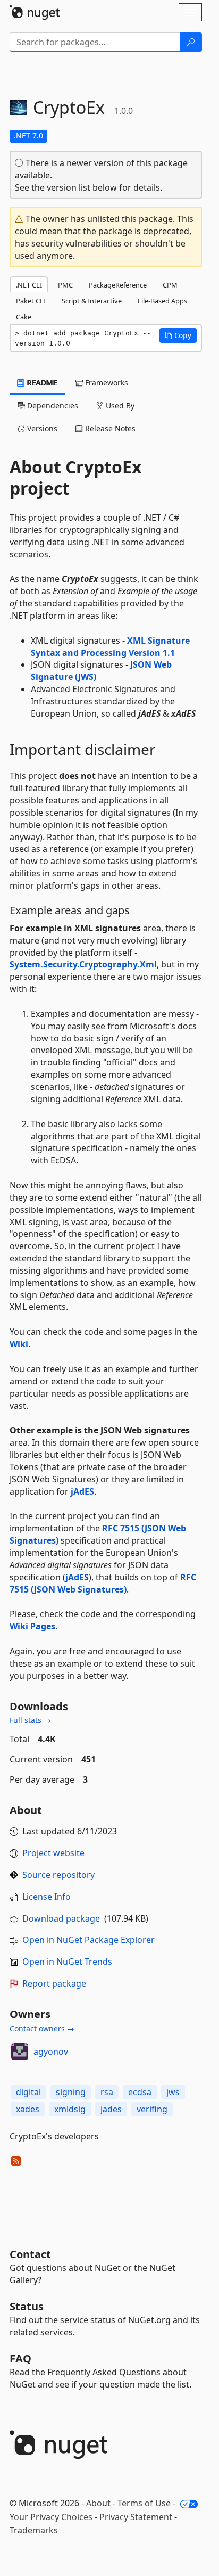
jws (173, 2092)
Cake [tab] (24, 317)
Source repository (58, 1875)
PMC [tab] (65, 285)
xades (28, 2109)
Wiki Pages (32, 1626)
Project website (53, 1853)
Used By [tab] (119, 405)
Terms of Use (144, 2503)
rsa (107, 2092)
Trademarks (34, 2530)
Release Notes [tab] (109, 428)
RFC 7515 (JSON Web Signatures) (103, 1583)
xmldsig (70, 2109)
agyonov (51, 2052)
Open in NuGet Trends (67, 1962)
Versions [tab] (41, 428)
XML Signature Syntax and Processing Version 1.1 (110, 647)
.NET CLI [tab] (29, 285)
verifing (152, 2109)
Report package (54, 1983)
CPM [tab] (170, 285)
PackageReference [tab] (118, 285)
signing (71, 2092)
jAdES (82, 1491)
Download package (61, 1918)
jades (111, 2109)
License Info (47, 1897)
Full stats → (30, 1720)
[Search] (191, 42)
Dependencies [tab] (52, 405)
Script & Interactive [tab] (92, 301)
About (98, 2503)
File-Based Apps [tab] (162, 301)
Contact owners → (42, 2028)
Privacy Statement (136, 2517)
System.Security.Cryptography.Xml (83, 964)
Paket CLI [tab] (31, 301)
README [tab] (41, 383)
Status (27, 2306)
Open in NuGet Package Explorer (89, 1940)
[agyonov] (20, 2052)
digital (28, 2092)
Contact (30, 2254)
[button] (178, 335)
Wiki (19, 1344)
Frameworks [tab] (106, 383)
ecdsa (140, 2092)
